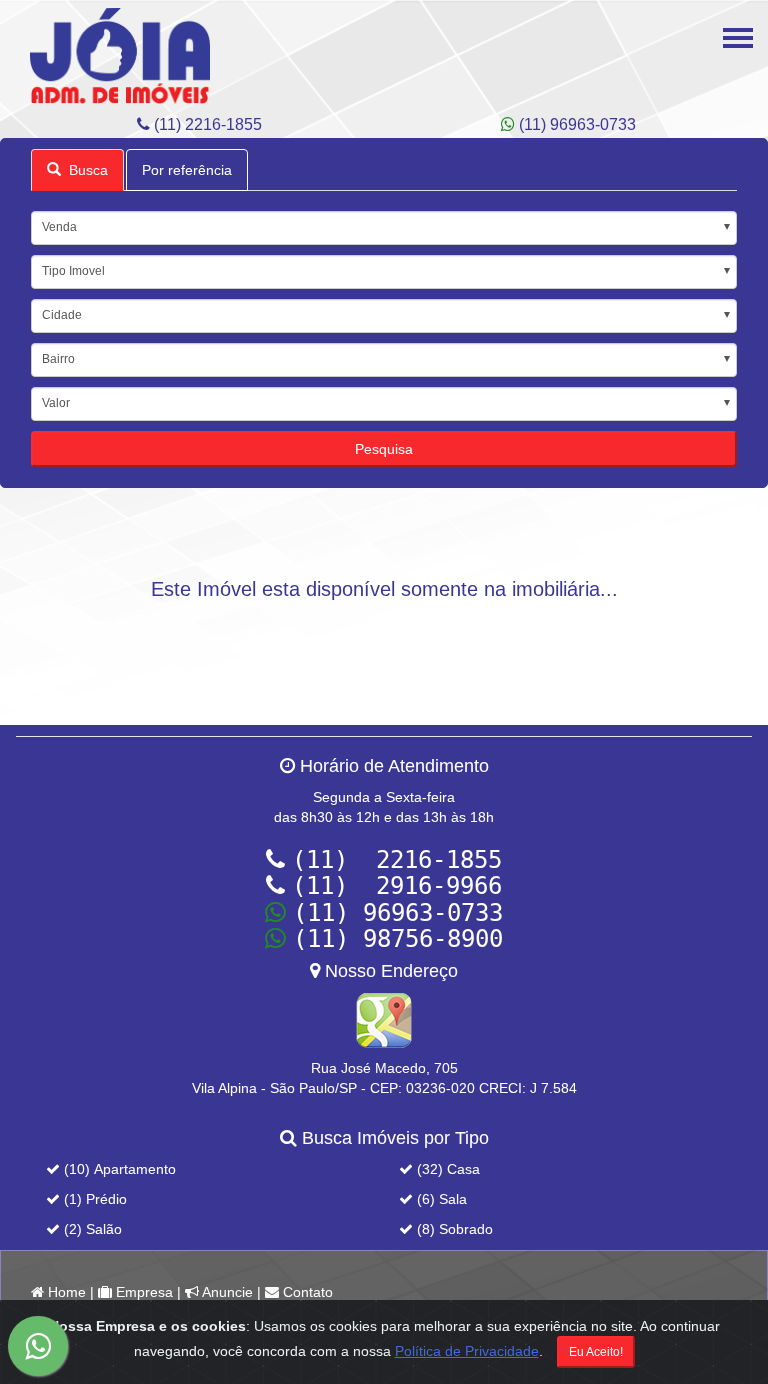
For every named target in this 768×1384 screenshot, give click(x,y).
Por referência (187, 170)
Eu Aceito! (596, 1352)
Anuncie (226, 1292)
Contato (306, 1292)
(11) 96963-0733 (575, 124)
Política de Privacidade (467, 1351)
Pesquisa (384, 449)
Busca (84, 170)
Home (65, 1292)
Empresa (142, 1292)
